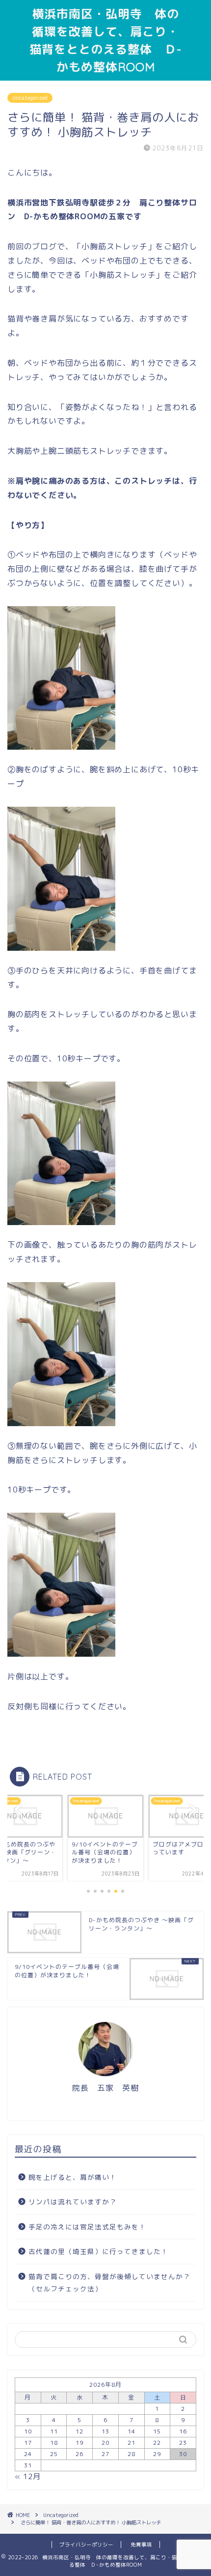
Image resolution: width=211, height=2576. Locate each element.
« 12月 (28, 2476)
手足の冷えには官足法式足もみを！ (87, 2227)
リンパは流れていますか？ (73, 2202)
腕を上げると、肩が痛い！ (73, 2177)
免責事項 (141, 2545)
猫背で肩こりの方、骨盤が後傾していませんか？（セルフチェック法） (109, 2283)
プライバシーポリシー (86, 2545)
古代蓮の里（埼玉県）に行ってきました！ (98, 2251)
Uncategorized (30, 98)
